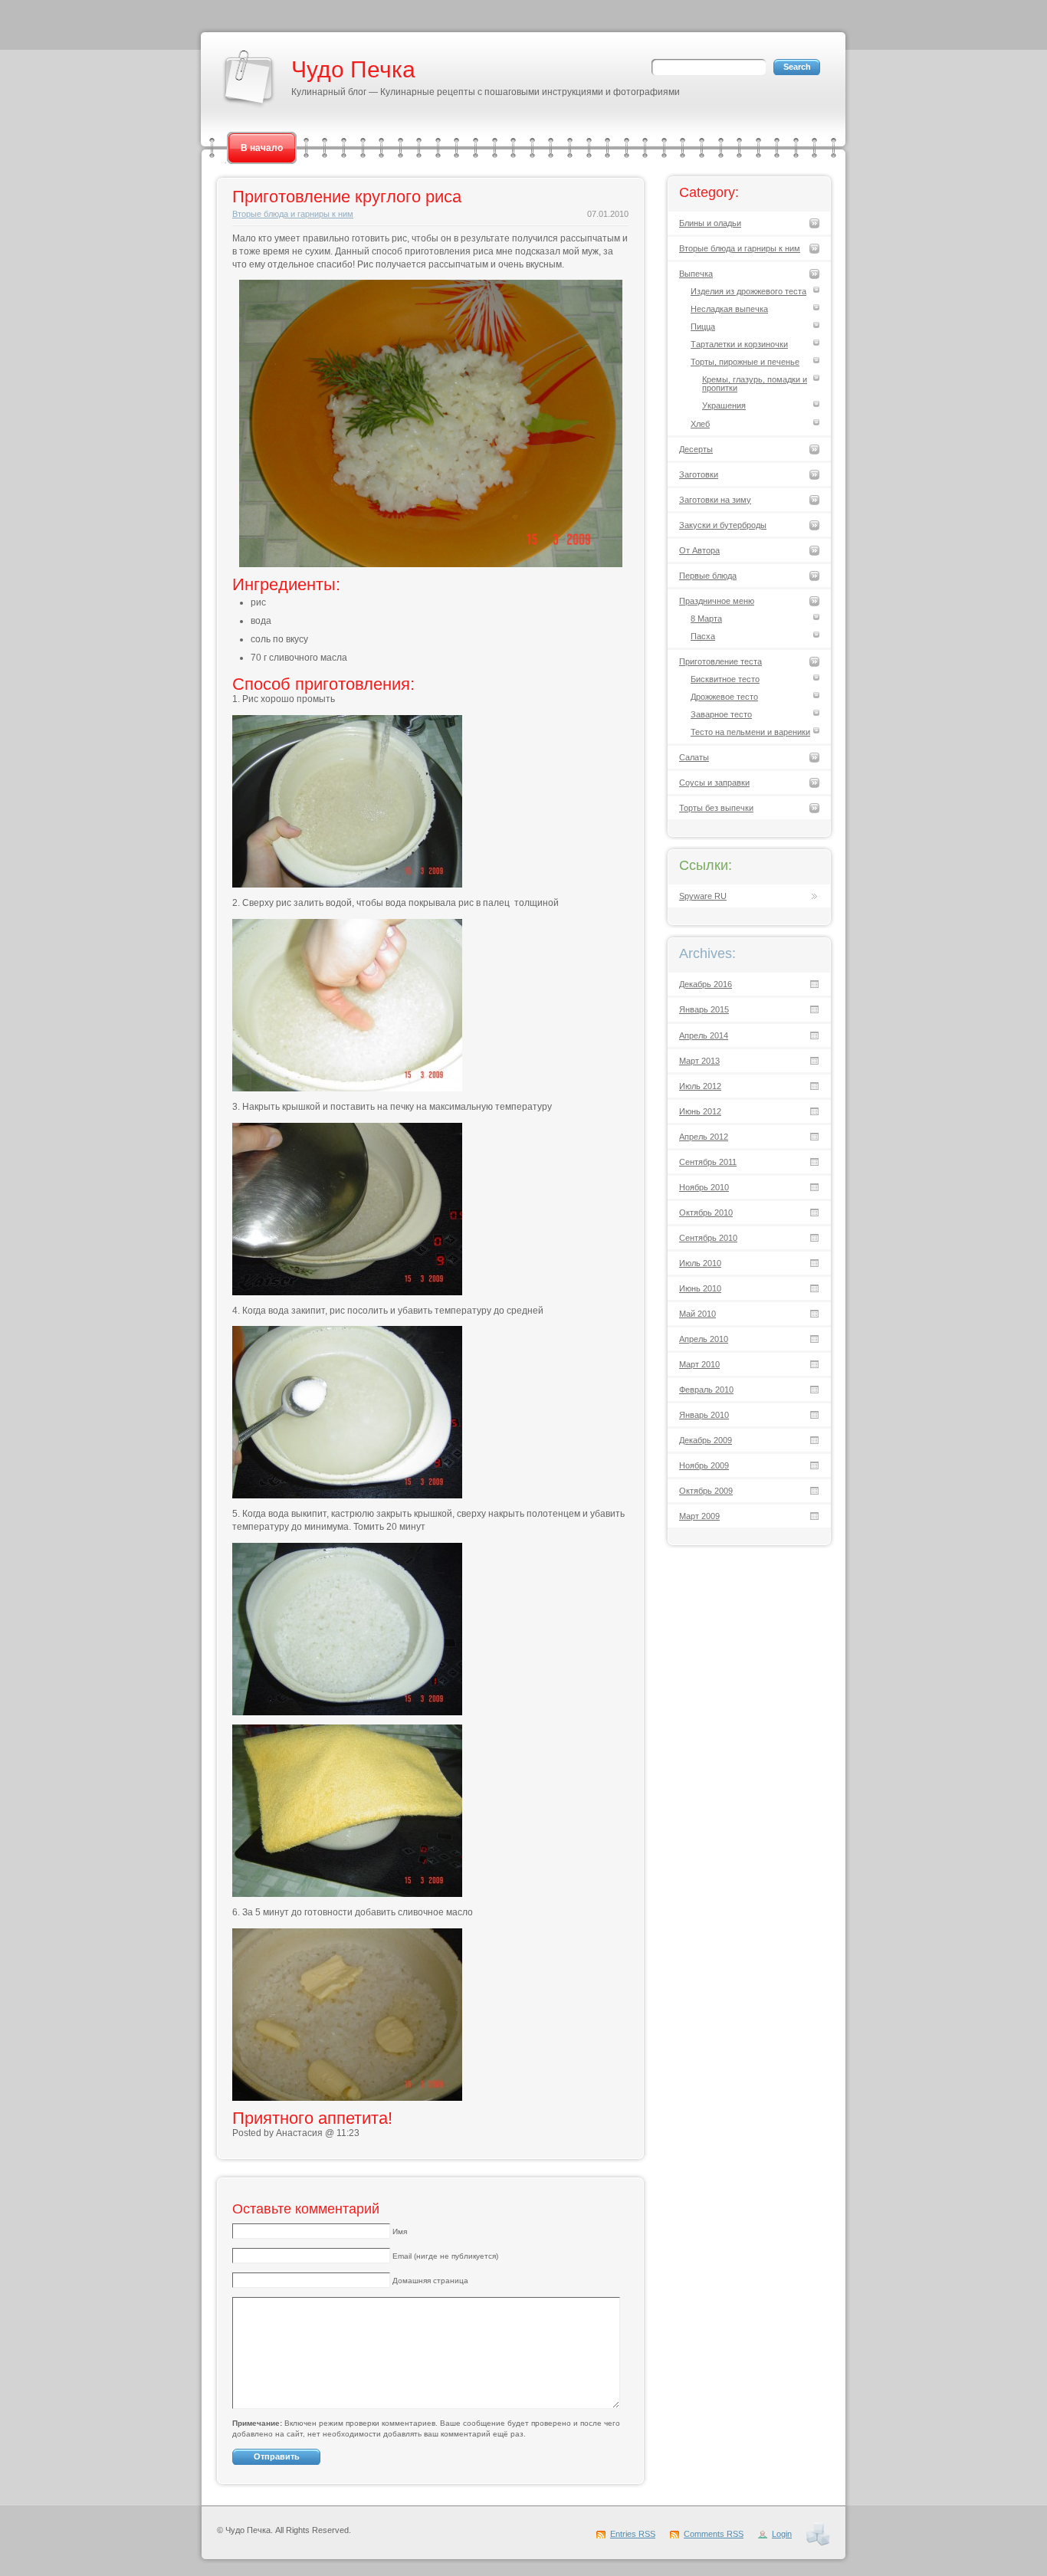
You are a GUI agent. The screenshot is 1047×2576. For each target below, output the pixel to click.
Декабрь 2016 (706, 984)
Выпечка (696, 274)
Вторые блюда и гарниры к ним (293, 214)
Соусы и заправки (714, 783)
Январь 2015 (704, 1009)
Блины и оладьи (710, 223)
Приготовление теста (720, 661)
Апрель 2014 (704, 1035)
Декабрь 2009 (706, 1440)
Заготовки (699, 474)
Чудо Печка (353, 69)
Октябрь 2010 (706, 1213)
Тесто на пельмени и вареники (750, 732)
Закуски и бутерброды (723, 525)
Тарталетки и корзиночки (739, 344)
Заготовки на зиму (715, 500)
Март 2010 (699, 1364)
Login (782, 2534)
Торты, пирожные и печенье (745, 362)
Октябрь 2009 (706, 1491)
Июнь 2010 (700, 1288)
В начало (262, 148)
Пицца (703, 327)
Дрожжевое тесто (724, 697)
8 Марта (706, 619)
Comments (714, 2534)
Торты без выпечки (716, 808)
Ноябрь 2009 (704, 1465)
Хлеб (700, 424)
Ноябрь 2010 (704, 1187)
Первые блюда (708, 576)
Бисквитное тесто (725, 679)
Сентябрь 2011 (708, 1162)
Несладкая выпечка (729, 309)
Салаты (694, 757)
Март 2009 (699, 1516)
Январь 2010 (704, 1415)
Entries (633, 2534)
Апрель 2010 (704, 1339)
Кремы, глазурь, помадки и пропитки (755, 384)
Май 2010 (697, 1314)
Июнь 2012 (700, 1111)
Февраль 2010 (706, 1390)
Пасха (703, 636)
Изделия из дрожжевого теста (748, 291)
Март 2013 (699, 1061)
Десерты (696, 449)
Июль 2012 (700, 1086)
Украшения (724, 405)
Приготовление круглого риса (347, 197)
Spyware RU (703, 896)
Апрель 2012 (704, 1137)
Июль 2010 (700, 1263)
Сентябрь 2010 (708, 1238)
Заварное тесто (721, 714)
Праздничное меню (717, 601)
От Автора (699, 550)
